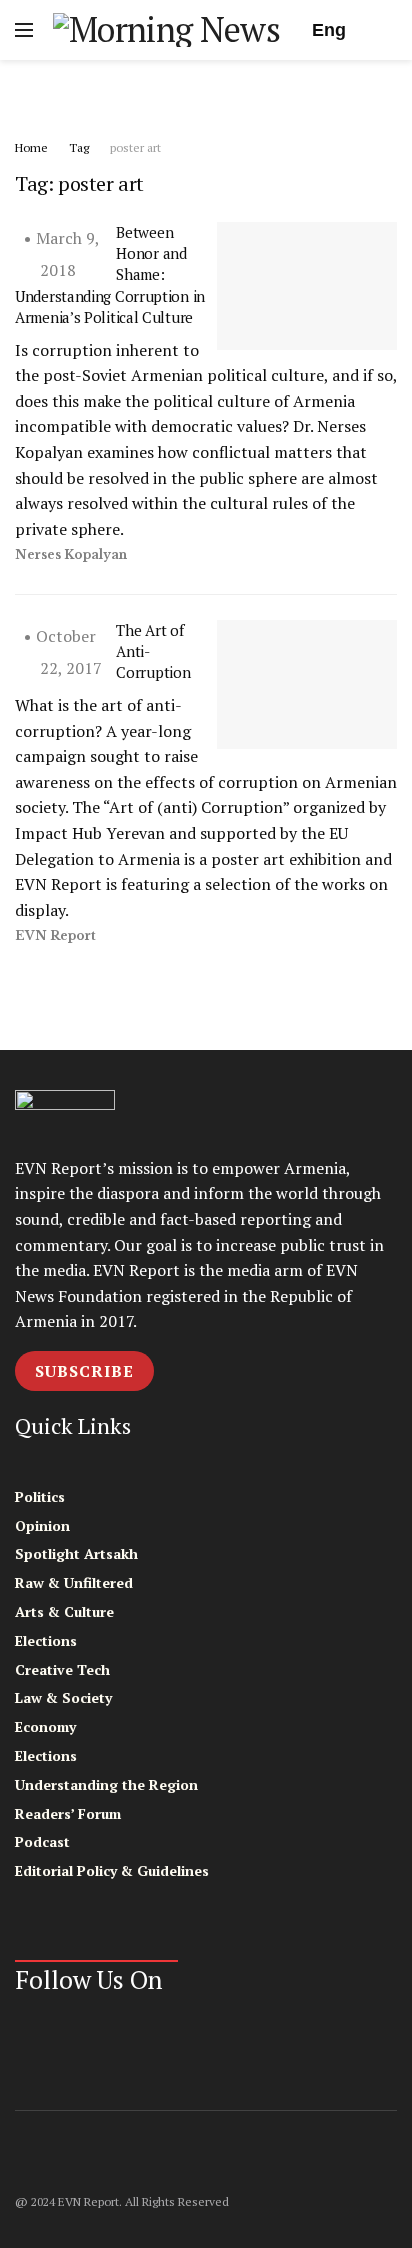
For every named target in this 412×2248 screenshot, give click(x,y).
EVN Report (55, 935)
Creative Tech (62, 1669)
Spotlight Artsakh (76, 1553)
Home (31, 147)
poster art (135, 147)
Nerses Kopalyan (71, 554)
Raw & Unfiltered (74, 1582)
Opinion (42, 1525)
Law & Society (63, 1697)
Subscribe (84, 1371)
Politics (40, 1496)
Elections (46, 1640)
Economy (45, 1726)
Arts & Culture (64, 1611)
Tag (79, 147)
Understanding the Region (106, 1784)
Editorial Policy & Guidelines (112, 1870)
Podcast (42, 1841)
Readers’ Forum (68, 1813)
